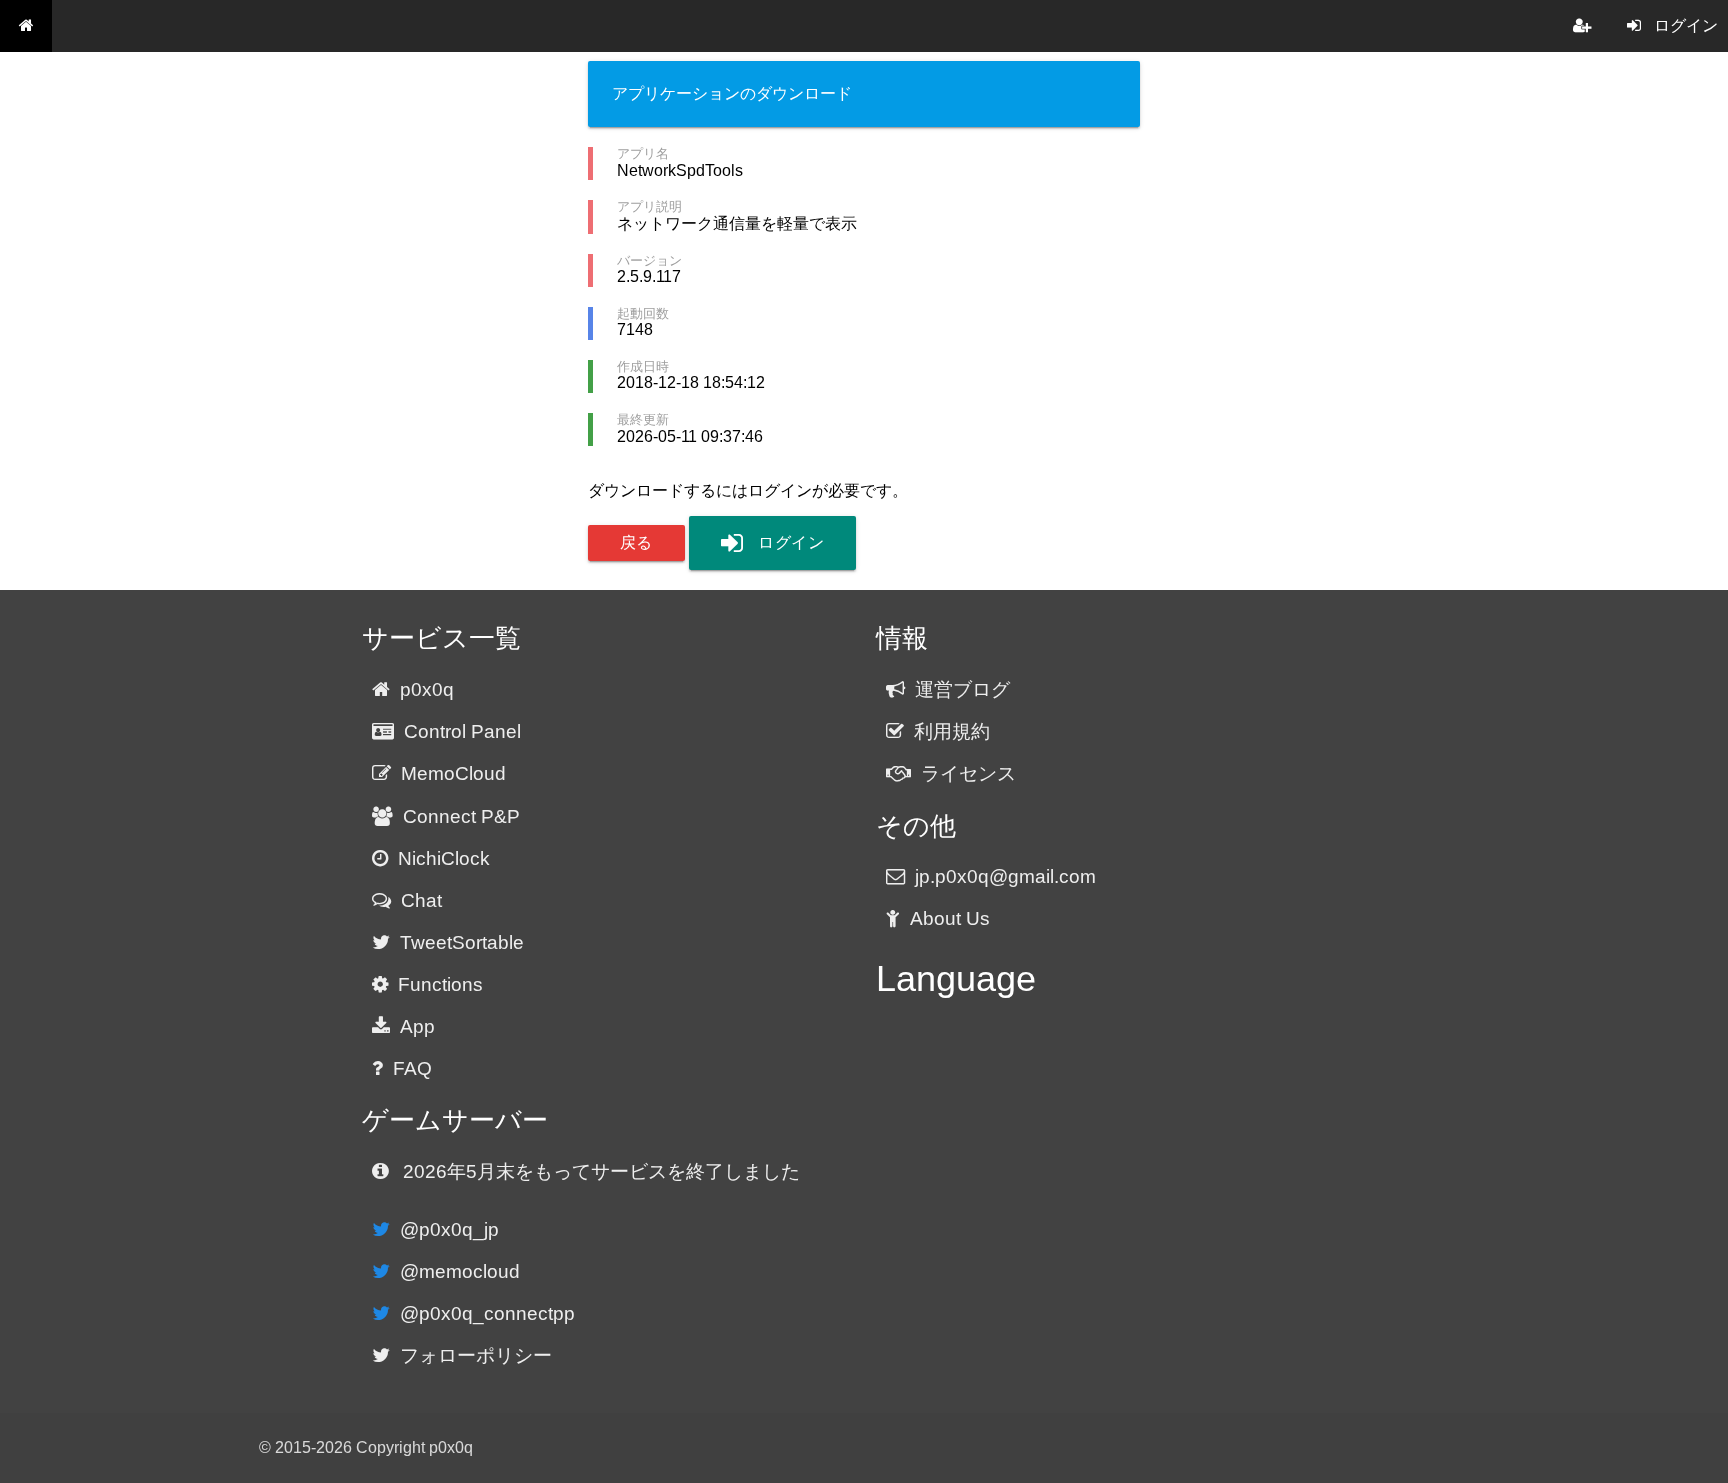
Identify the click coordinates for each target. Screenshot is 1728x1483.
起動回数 (643, 313)
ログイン (791, 542)
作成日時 (643, 366)
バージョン (649, 260)
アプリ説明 (649, 206)
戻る (636, 542)
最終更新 (643, 419)
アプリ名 (643, 153)
